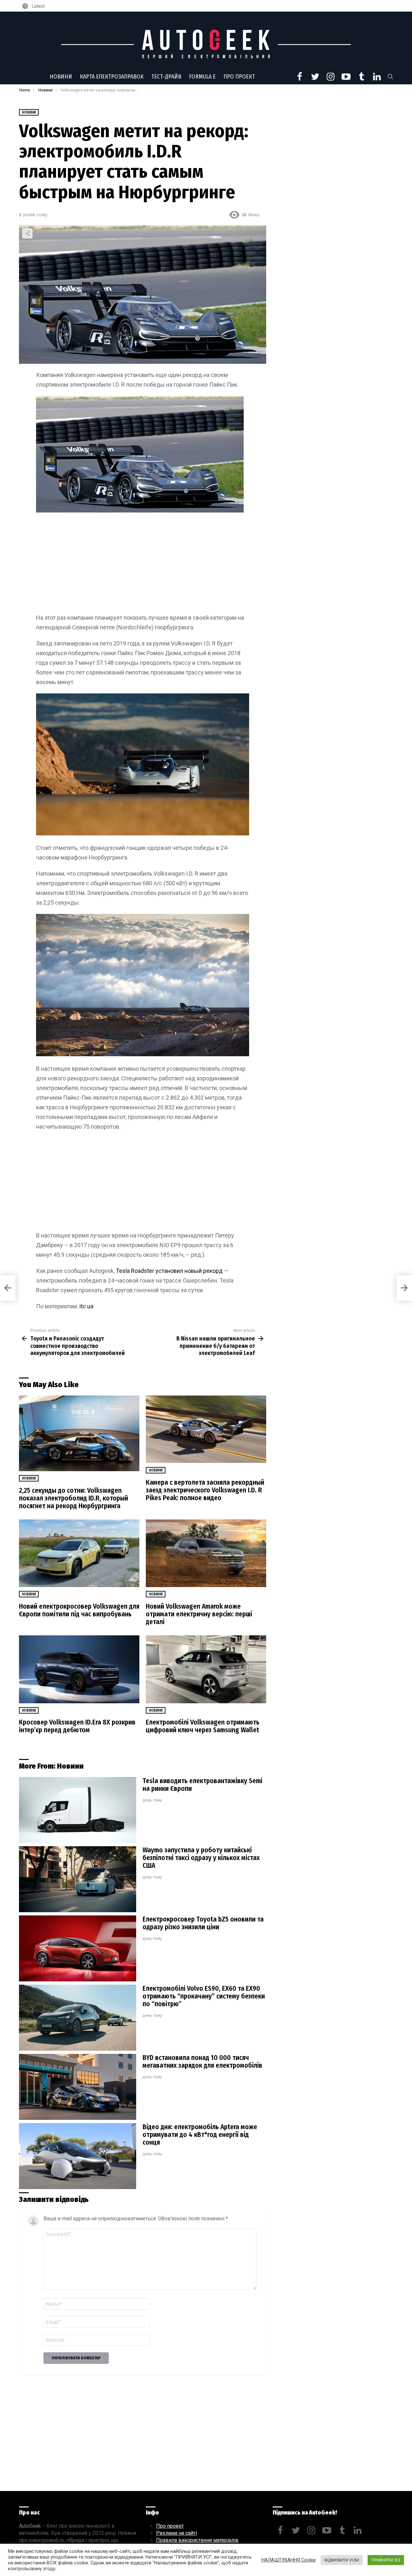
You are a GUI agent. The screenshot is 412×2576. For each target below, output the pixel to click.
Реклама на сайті (177, 2533)
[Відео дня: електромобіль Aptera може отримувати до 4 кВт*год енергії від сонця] (78, 2156)
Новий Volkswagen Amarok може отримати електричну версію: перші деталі (199, 1614)
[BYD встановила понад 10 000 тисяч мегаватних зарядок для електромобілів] (78, 2087)
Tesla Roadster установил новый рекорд (169, 1271)
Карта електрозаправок (112, 77)
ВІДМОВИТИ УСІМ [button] (342, 2560)
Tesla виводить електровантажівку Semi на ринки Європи (202, 1785)
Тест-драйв (166, 77)
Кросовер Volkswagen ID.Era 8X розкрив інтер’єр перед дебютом (77, 1726)
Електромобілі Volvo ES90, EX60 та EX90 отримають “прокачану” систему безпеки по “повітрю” (204, 1996)
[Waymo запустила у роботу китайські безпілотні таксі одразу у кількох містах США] (78, 1879)
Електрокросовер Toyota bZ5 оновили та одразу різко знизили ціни (203, 1923)
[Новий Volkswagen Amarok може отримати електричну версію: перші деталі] (206, 1553)
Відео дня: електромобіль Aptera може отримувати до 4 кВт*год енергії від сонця (200, 2135)
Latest (38, 6)
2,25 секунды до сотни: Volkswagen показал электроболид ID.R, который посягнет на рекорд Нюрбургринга (74, 1498)
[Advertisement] (143, 565)
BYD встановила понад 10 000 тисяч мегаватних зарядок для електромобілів (202, 2062)
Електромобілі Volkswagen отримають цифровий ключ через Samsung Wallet (203, 1726)
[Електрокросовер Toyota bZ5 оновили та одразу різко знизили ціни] (78, 1948)
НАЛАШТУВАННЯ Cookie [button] (289, 2560)
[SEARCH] (390, 77)
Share (27, 233)
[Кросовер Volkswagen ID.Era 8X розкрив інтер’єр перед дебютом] (79, 1669)
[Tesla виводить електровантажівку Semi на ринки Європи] (78, 1810)
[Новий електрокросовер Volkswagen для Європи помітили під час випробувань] (79, 1553)
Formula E (202, 77)
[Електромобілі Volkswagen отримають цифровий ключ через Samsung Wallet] (206, 1669)
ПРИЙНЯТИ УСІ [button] (386, 2560)
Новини (61, 77)
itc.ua (86, 1306)
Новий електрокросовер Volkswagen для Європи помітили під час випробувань (79, 1610)
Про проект (239, 77)
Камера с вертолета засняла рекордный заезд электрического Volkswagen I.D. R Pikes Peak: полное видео (205, 1490)
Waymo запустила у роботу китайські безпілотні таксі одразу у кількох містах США (201, 1858)
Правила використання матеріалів (197, 2540)
